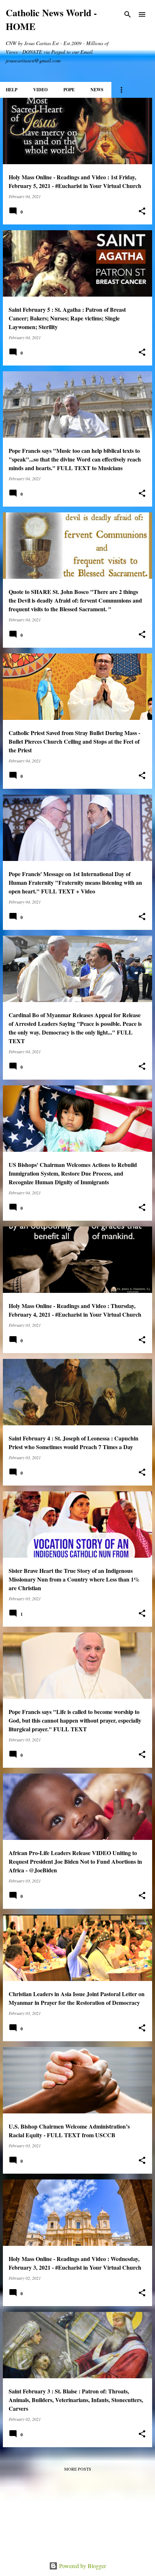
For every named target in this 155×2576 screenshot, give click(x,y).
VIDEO (40, 90)
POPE (69, 90)
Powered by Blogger (82, 2566)
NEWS (97, 90)
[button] (142, 211)
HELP (12, 90)
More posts (78, 2469)
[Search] (128, 14)
